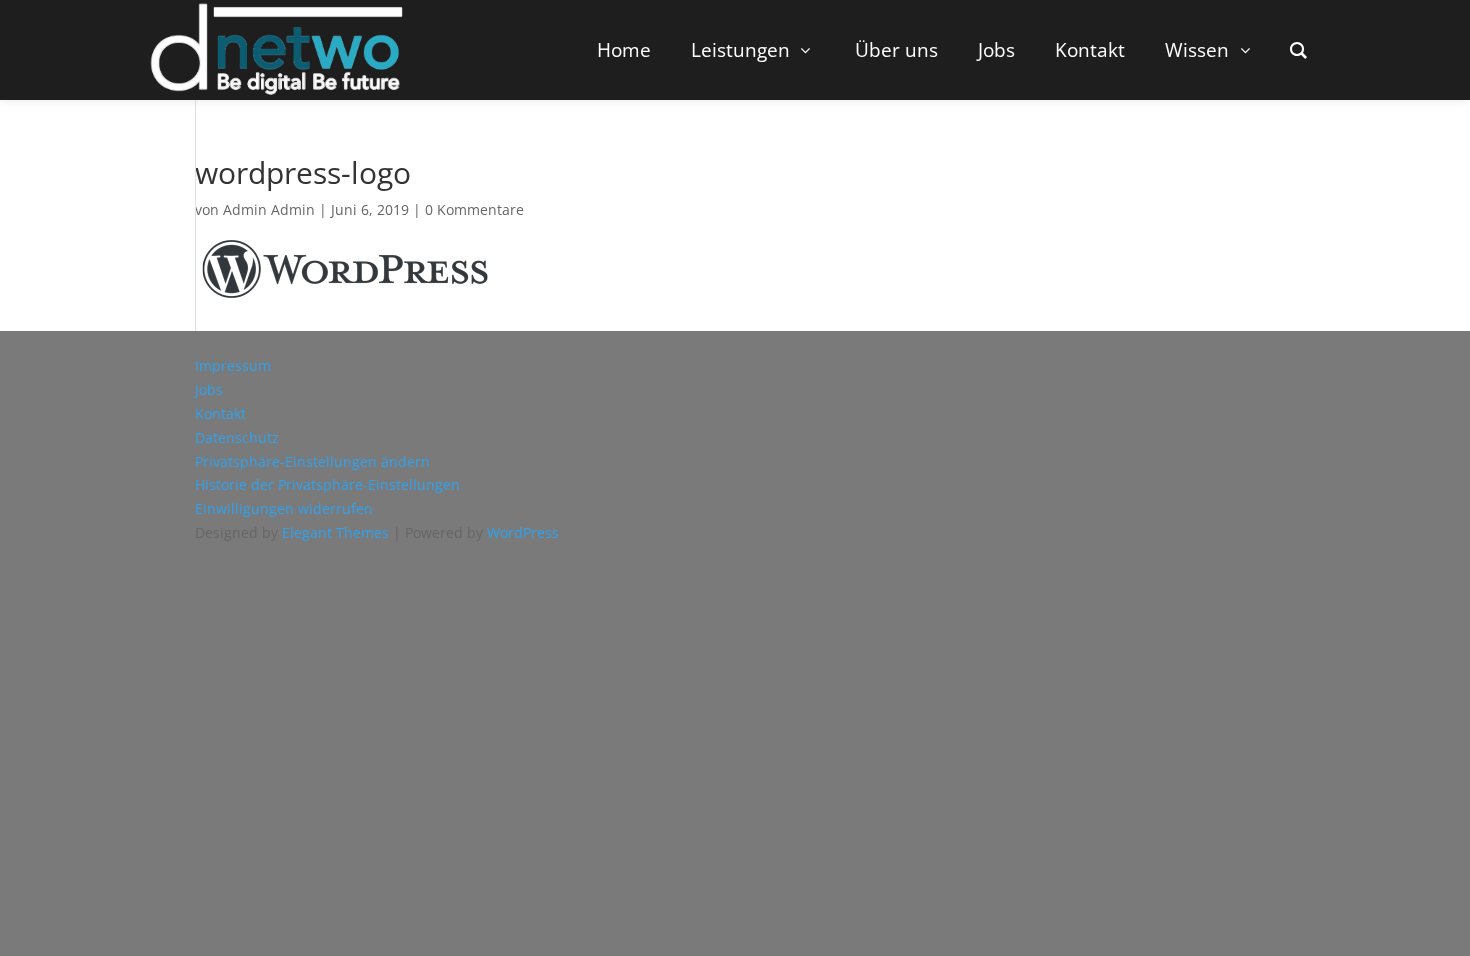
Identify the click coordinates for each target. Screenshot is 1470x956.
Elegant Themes (335, 532)
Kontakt (220, 413)
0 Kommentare (474, 209)
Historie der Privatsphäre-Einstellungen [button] (327, 484)
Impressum (233, 365)
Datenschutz (237, 437)
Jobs (209, 389)
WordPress (523, 532)
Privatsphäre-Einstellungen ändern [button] (312, 461)
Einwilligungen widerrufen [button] (284, 508)
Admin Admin (269, 209)
